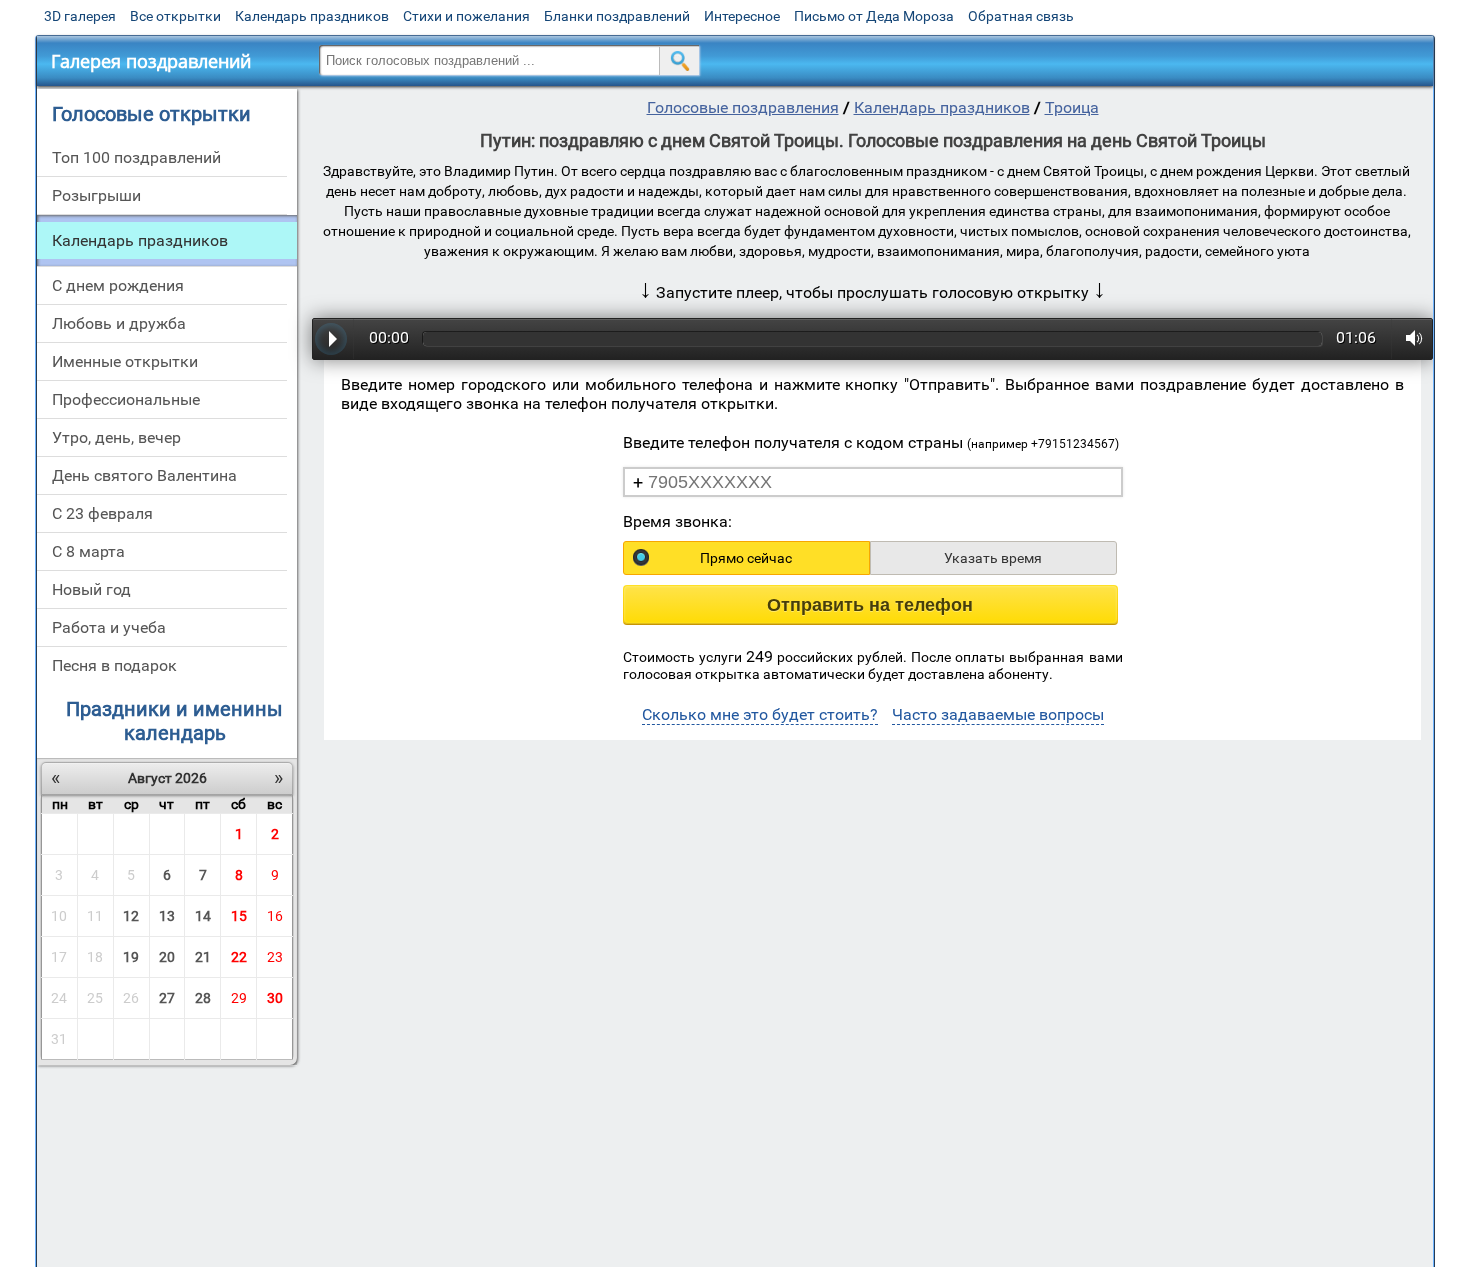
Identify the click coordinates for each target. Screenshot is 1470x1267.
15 (239, 916)
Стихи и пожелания (466, 16)
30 (275, 998)
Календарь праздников (312, 16)
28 (203, 998)
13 (167, 916)
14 (203, 916)
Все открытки (175, 16)
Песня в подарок (114, 665)
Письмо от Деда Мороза (874, 16)
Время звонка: (677, 521)
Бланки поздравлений (617, 16)
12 (131, 916)
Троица (1072, 107)
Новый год (91, 589)
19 (131, 957)
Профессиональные (126, 399)
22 (239, 957)
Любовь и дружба (119, 323)
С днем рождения (118, 285)
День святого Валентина (144, 475)
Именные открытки (125, 361)
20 (167, 957)
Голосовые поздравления (743, 107)
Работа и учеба (109, 627)
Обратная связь (1021, 16)
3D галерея (80, 16)
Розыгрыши (96, 195)
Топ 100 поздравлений (136, 157)
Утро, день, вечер (116, 437)
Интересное (742, 16)
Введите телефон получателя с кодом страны (871, 442)
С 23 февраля (102, 513)
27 (167, 998)
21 (203, 957)
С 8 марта (88, 551)
